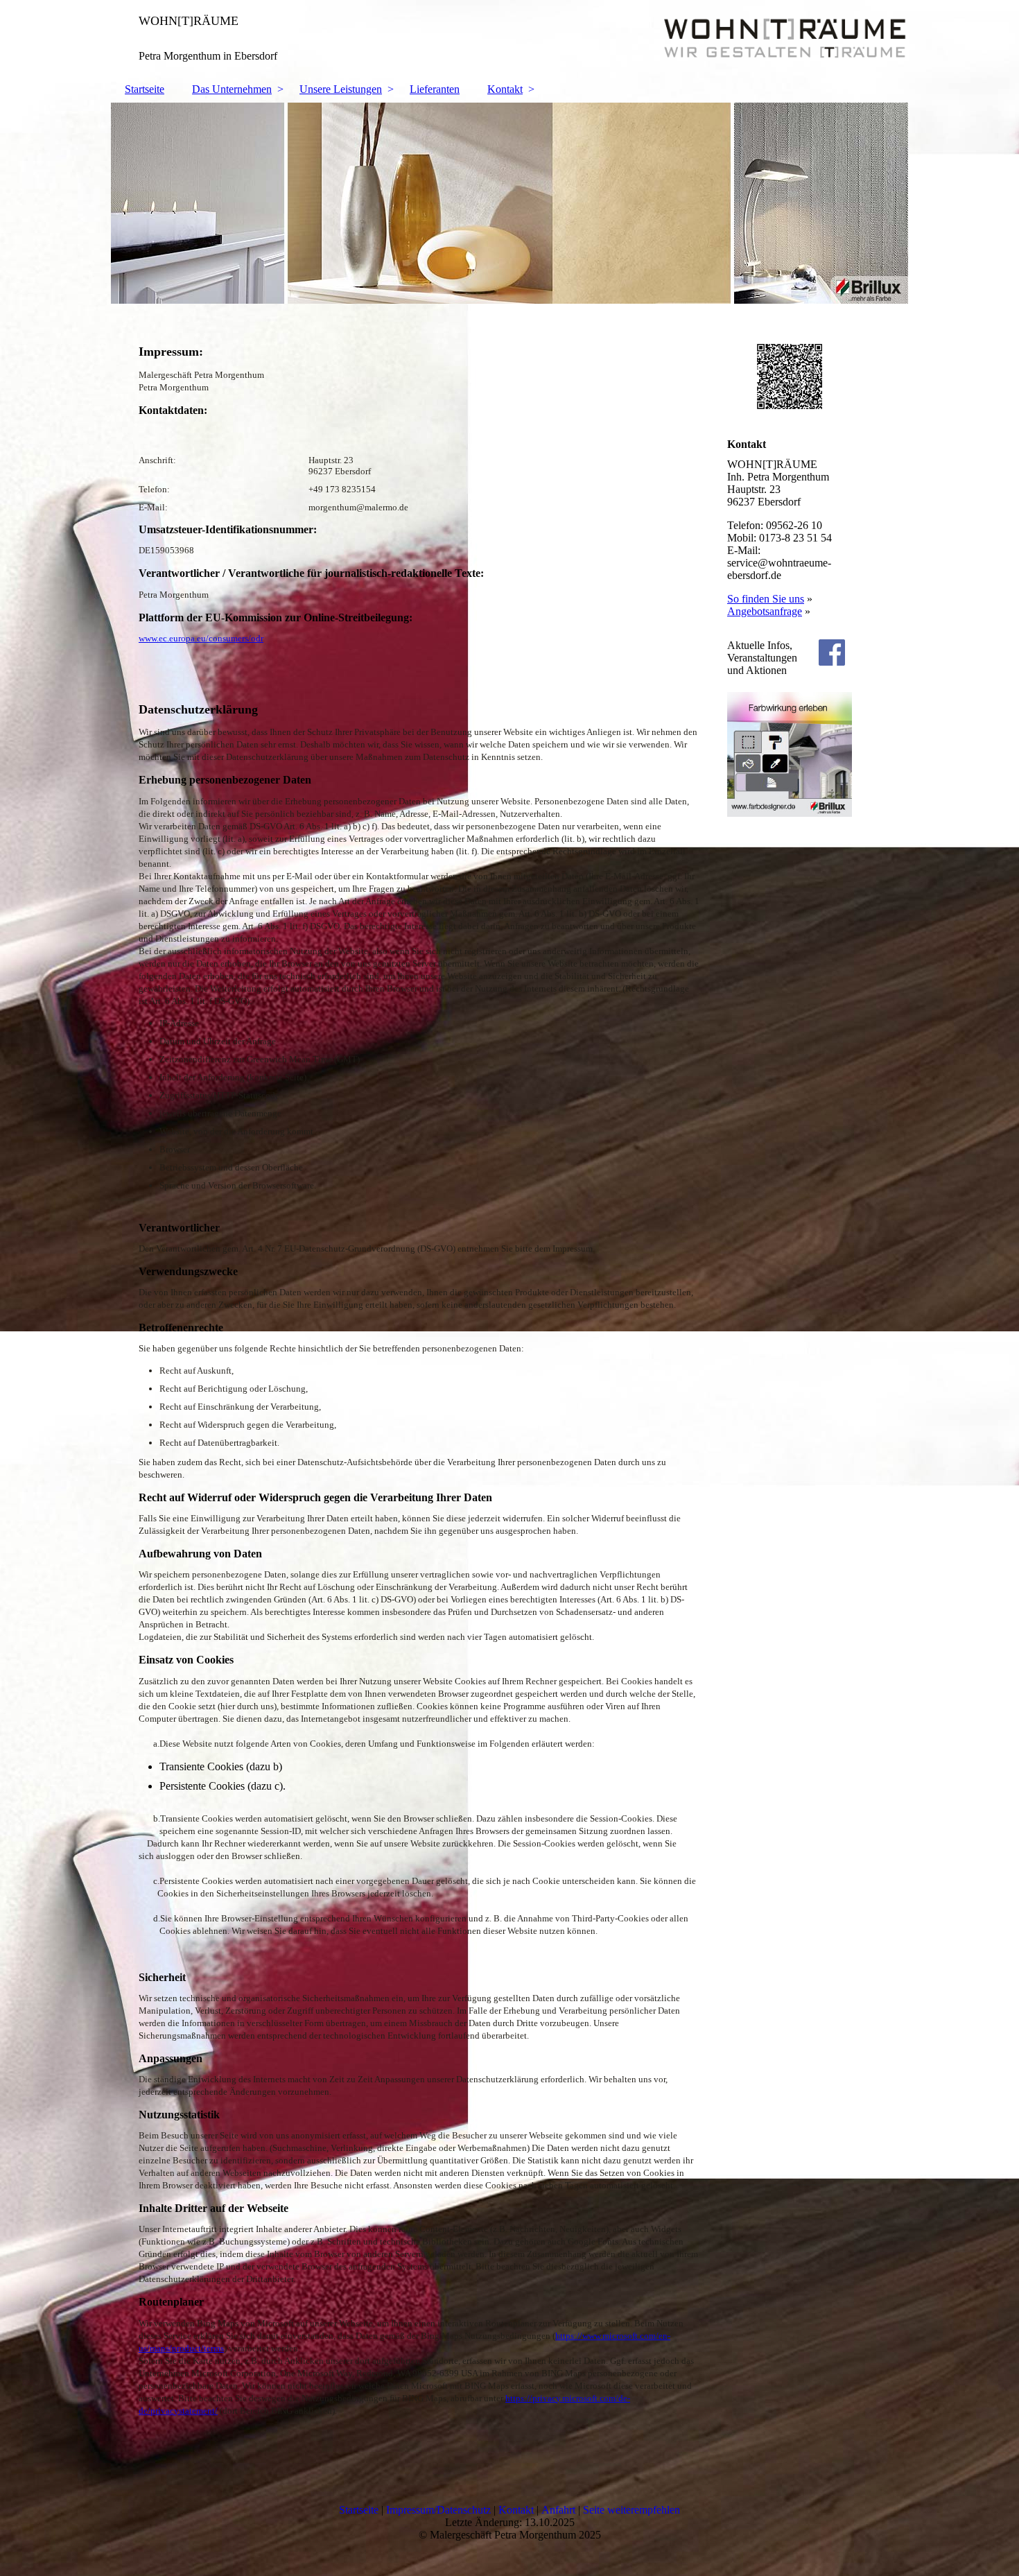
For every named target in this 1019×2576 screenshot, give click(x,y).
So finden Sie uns (766, 599)
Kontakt (505, 89)
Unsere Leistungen (341, 89)
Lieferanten (435, 89)
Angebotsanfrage (765, 611)
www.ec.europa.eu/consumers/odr (201, 638)
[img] (509, 38)
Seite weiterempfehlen (632, 2510)
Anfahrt (558, 2510)
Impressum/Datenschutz (438, 2510)
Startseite (145, 89)
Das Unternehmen (232, 89)
